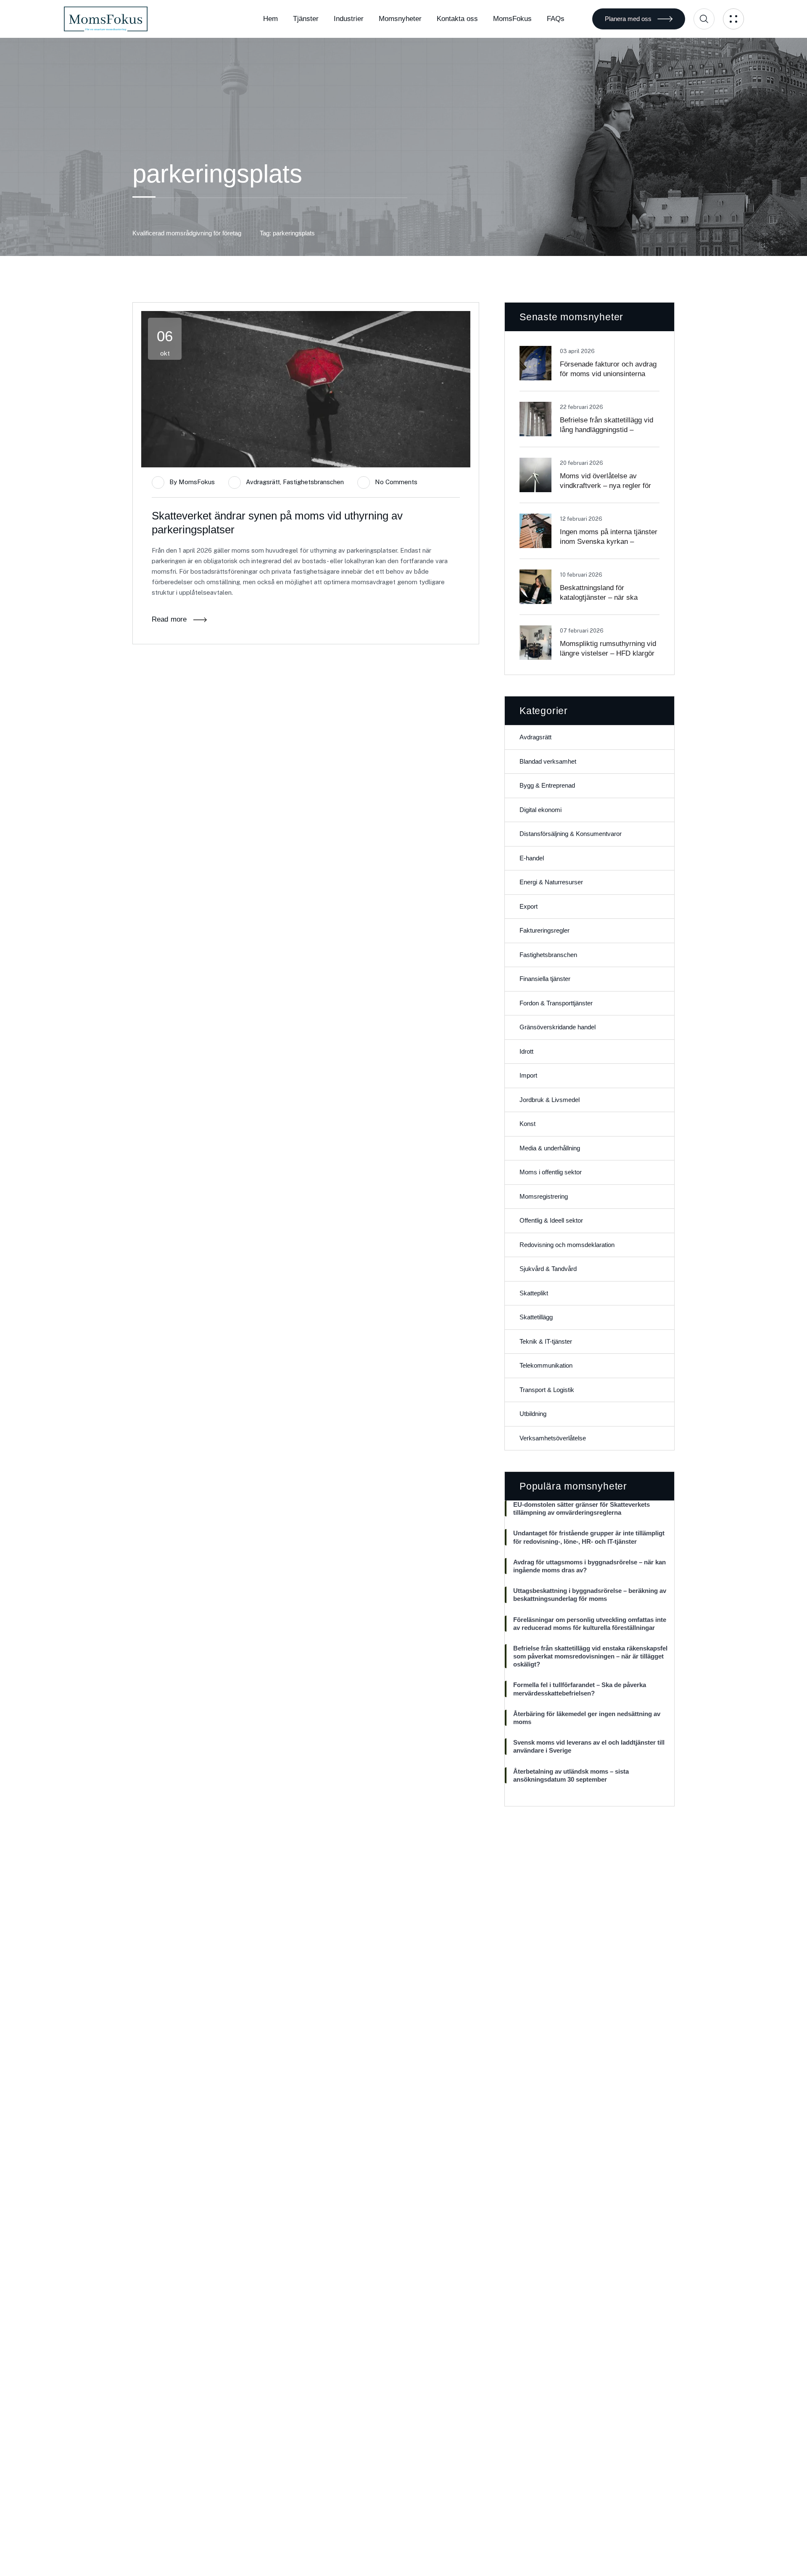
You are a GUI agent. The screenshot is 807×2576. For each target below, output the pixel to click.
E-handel (532, 858)
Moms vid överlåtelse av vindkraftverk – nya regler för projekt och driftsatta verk (605, 486)
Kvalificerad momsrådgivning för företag (187, 233)
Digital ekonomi (541, 810)
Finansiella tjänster (545, 979)
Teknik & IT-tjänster (546, 1341)
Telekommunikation (546, 1365)
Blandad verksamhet (548, 761)
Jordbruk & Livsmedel (550, 1100)
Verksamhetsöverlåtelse (553, 1438)
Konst (527, 1124)
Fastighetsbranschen (313, 482)
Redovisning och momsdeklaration (567, 1245)
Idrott (526, 1051)
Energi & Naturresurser (551, 882)
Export (529, 906)
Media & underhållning (550, 1148)
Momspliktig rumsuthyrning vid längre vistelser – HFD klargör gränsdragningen (608, 653)
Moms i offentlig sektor (551, 1172)
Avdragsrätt (263, 482)
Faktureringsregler (545, 930)
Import (528, 1075)
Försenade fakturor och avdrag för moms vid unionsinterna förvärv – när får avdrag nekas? (609, 374)
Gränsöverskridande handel (558, 1027)
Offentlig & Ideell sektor (551, 1220)
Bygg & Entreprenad (547, 785)
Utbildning (533, 1414)
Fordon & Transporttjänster (556, 1003)
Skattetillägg (536, 1317)
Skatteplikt (534, 1293)
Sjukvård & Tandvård (548, 1269)
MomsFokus (197, 482)
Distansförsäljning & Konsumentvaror (571, 834)
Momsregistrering (544, 1196)
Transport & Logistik (547, 1390)
